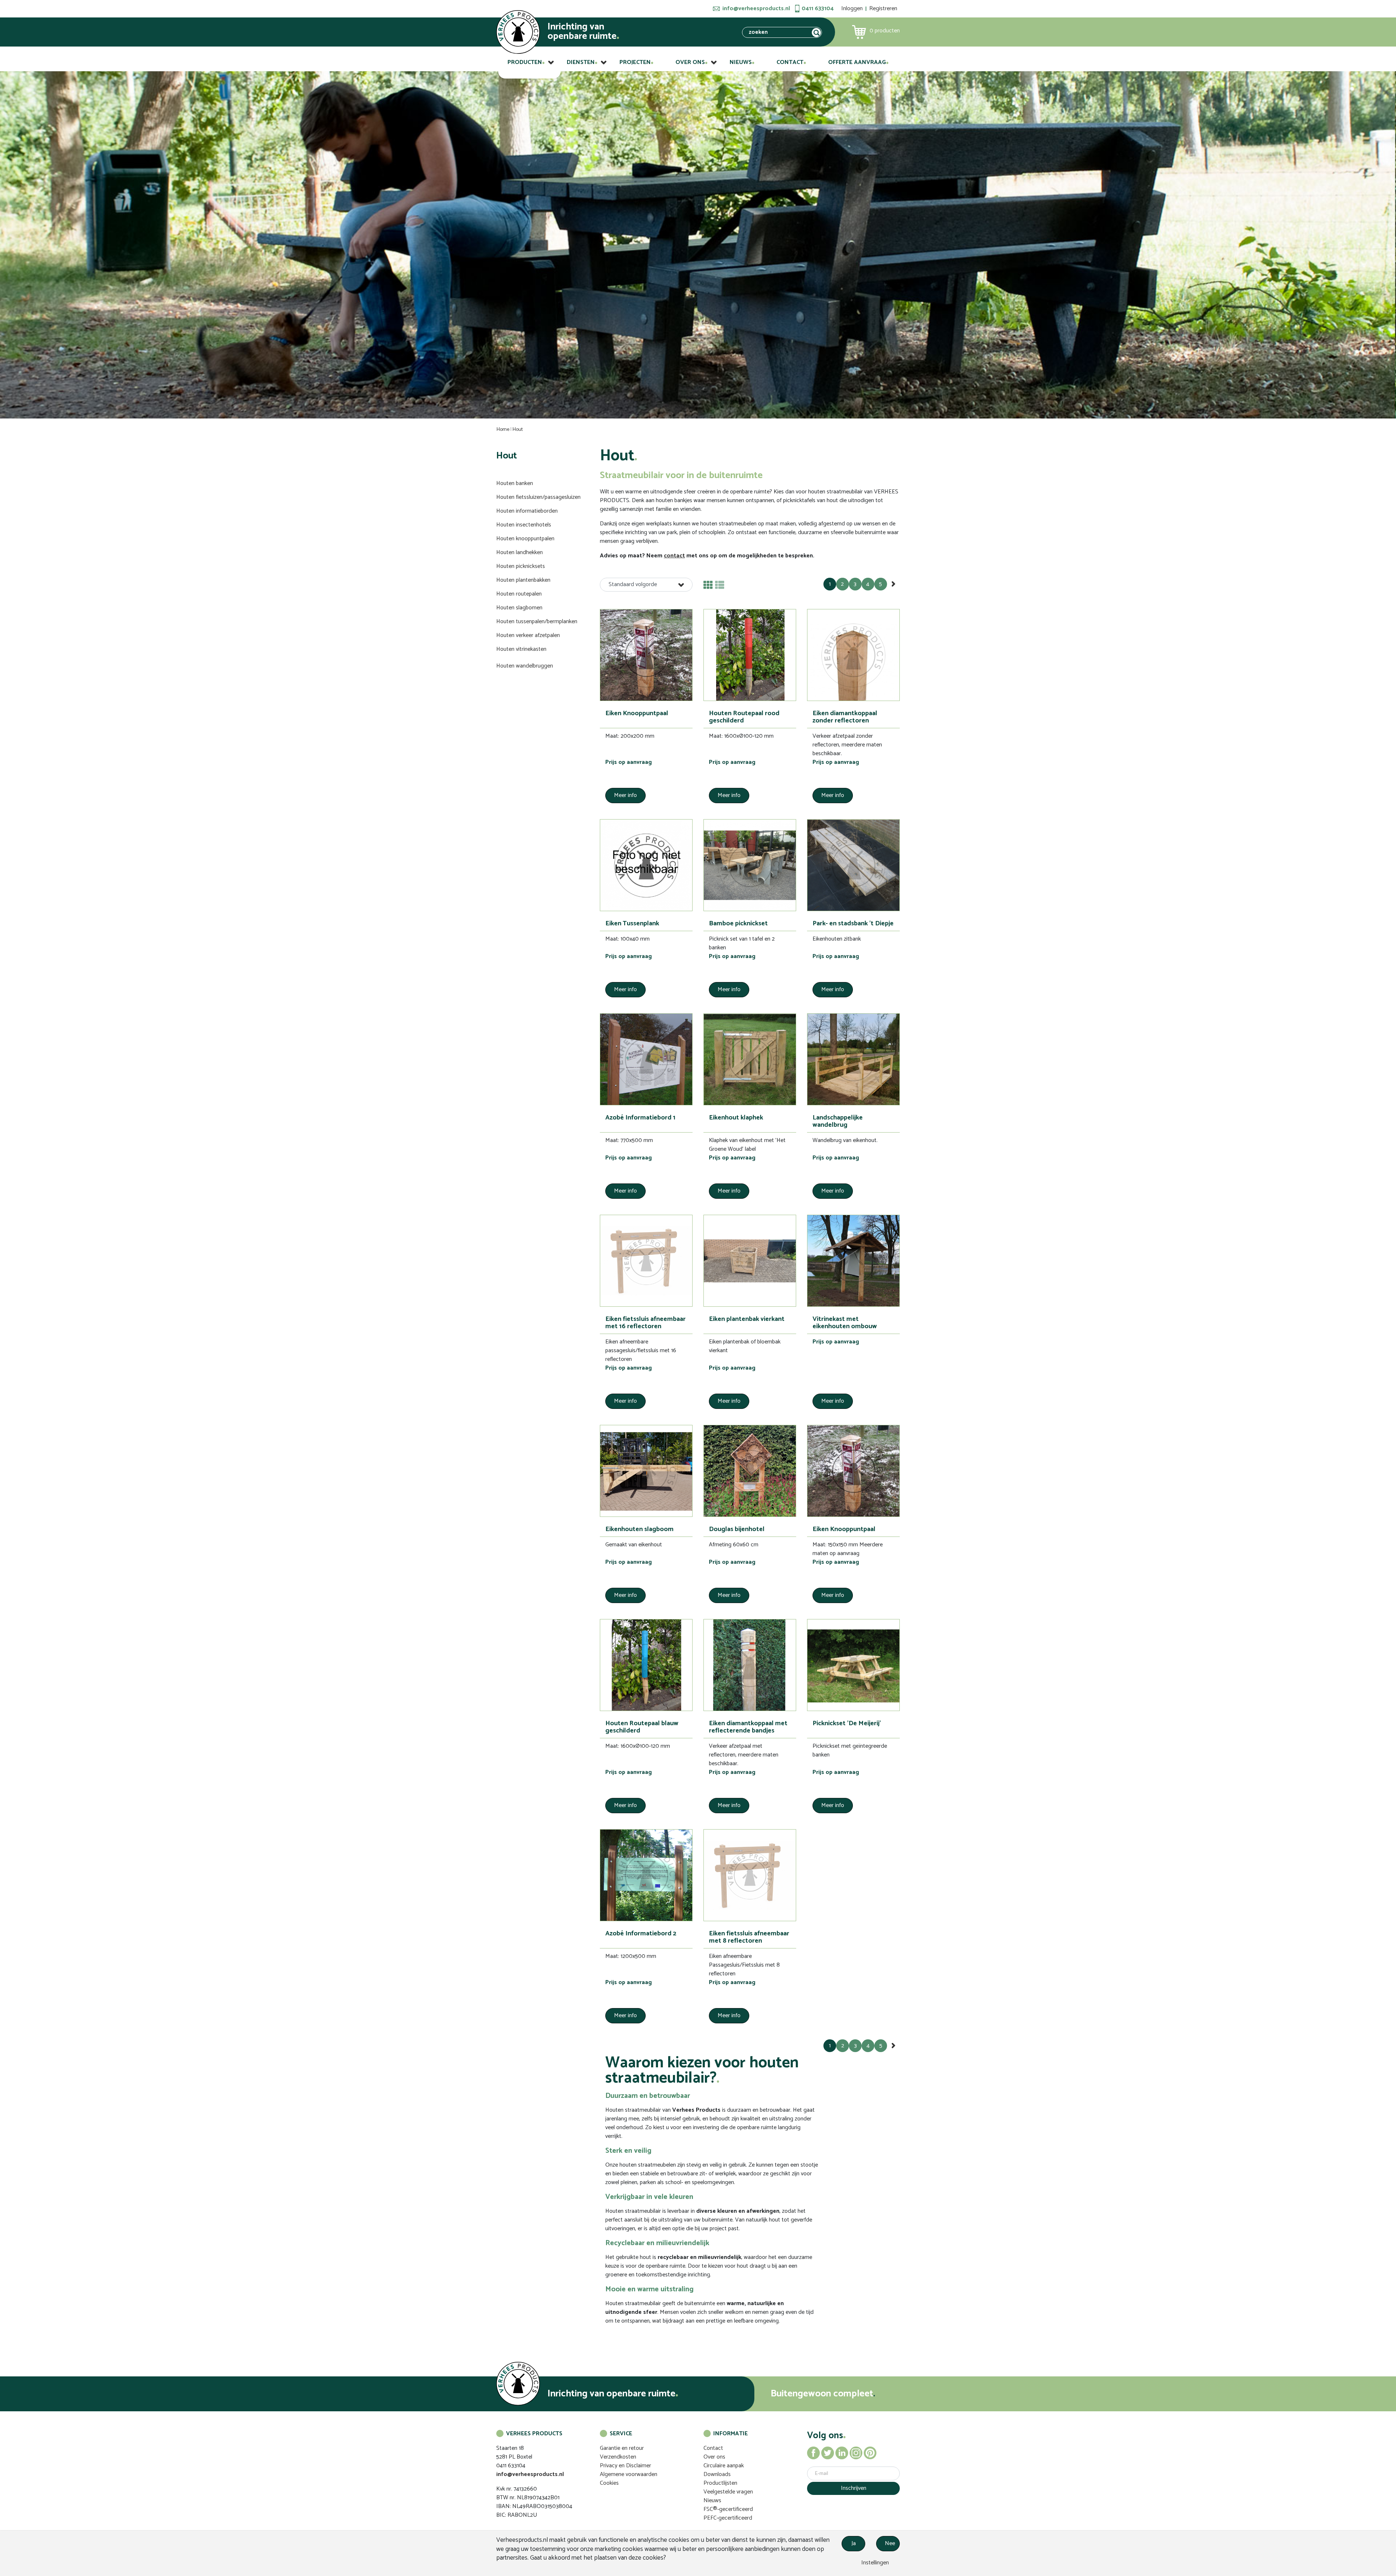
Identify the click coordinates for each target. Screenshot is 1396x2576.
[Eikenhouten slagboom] (646, 1471)
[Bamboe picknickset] (750, 865)
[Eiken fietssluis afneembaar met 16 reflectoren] (646, 1261)
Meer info (625, 795)
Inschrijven (854, 2488)
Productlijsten (720, 2483)
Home (503, 430)
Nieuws (741, 62)
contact (674, 556)
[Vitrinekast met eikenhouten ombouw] (853, 1261)
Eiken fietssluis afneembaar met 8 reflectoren (749, 1937)
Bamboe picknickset (738, 924)
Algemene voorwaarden (629, 2474)
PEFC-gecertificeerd (728, 2518)
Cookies (609, 2483)
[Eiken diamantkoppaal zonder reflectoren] (853, 655)
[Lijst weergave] (720, 585)
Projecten (635, 62)
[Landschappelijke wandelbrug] (853, 1059)
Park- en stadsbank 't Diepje (853, 924)
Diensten (581, 62)
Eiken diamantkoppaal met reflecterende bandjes (748, 1727)
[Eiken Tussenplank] (646, 865)
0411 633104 (818, 9)
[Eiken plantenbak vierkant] (750, 1261)
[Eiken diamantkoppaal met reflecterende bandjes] (750, 1665)
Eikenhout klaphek (736, 1118)
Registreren (883, 9)
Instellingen (874, 2563)
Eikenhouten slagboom (639, 1529)
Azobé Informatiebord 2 (641, 1934)
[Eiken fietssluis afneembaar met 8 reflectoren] (750, 1875)
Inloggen (852, 9)
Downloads (717, 2474)
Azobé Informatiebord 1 (640, 1118)
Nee (890, 2543)
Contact (790, 62)
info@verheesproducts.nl (756, 9)
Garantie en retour (622, 2448)
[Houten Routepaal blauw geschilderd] (646, 1665)
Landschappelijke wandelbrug (838, 1121)
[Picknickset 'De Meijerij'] (853, 1665)
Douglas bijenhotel (737, 1529)
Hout (518, 430)
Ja (854, 2543)
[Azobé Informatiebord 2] (646, 1875)
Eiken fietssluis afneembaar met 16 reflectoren (645, 1323)
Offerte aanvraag (857, 62)
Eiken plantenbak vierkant (747, 1319)
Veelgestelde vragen (728, 2492)
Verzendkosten (618, 2457)
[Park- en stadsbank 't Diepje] (853, 865)
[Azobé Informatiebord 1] (646, 1059)
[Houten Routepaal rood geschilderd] (750, 655)
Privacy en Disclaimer (625, 2466)
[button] (646, 585)
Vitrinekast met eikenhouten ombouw (845, 1323)
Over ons (690, 62)
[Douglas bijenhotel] (750, 1471)
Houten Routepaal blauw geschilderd (642, 1727)
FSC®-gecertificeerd (728, 2509)
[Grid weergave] (708, 585)
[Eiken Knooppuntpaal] (646, 655)
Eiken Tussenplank (632, 924)
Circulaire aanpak (724, 2466)
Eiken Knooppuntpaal (637, 713)
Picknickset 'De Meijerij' (847, 1723)
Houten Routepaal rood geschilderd (744, 717)
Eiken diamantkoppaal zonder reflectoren (845, 717)
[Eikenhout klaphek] (750, 1059)
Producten (525, 62)
